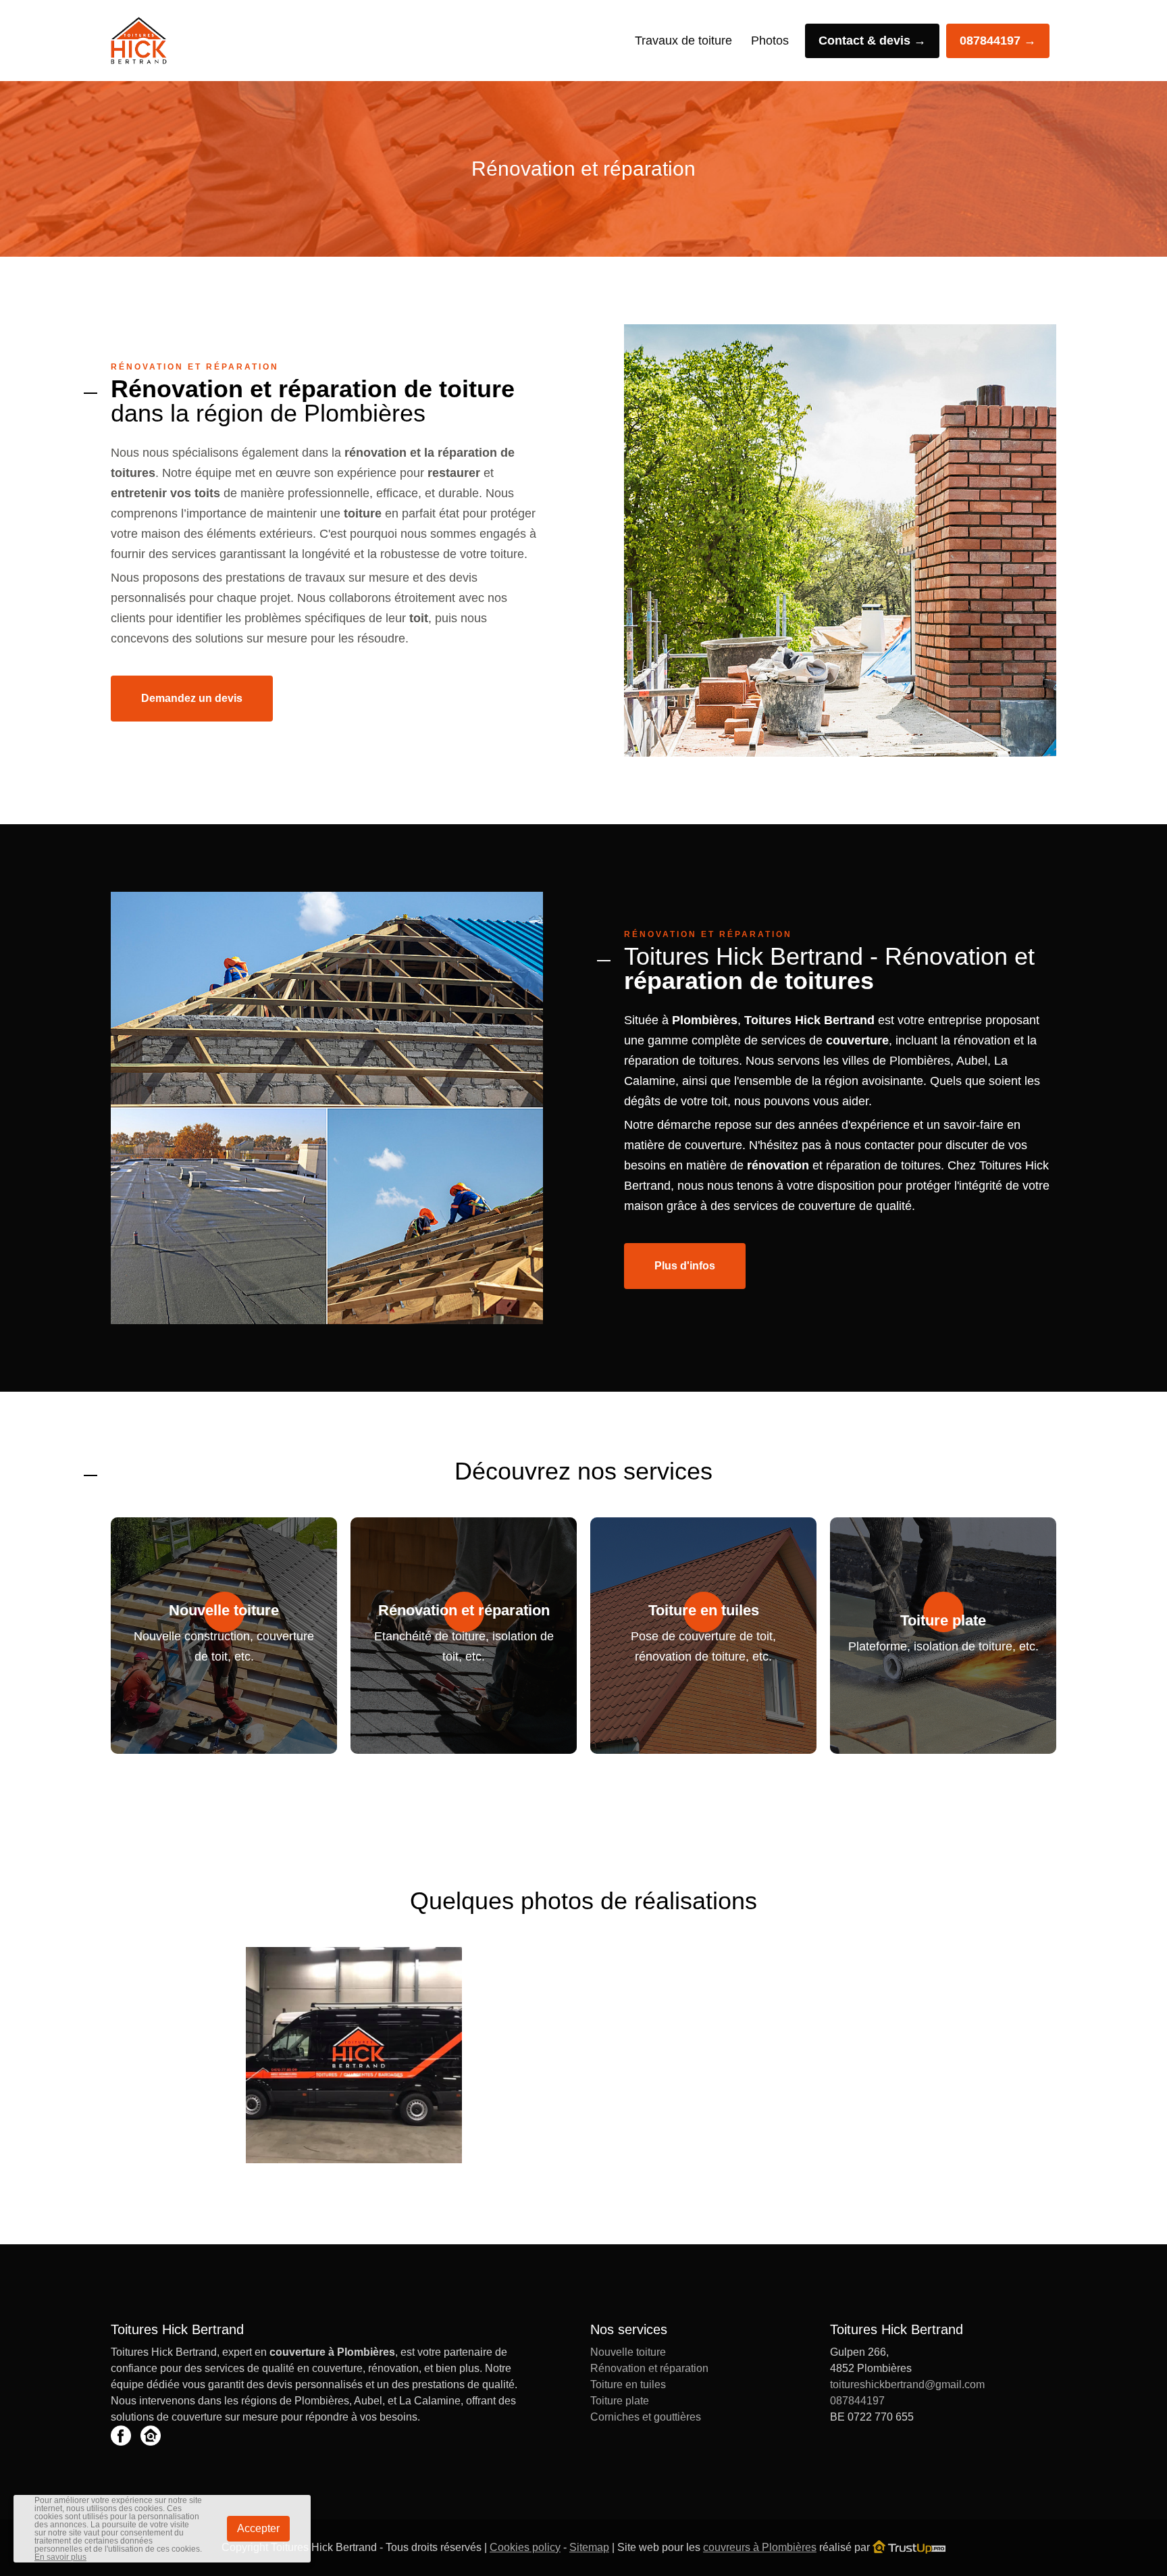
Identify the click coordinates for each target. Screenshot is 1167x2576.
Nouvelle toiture (628, 2352)
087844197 (857, 2401)
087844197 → (998, 41)
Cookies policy (525, 2547)
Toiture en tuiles (628, 2384)
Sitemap (589, 2547)
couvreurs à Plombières (760, 2547)
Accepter (258, 2528)
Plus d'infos (685, 1266)
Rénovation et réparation (649, 2368)
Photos (770, 41)
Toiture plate (620, 2401)
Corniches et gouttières (646, 2417)
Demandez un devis (192, 698)
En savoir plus (60, 2557)
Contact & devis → (872, 41)
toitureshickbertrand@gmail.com (907, 2384)
